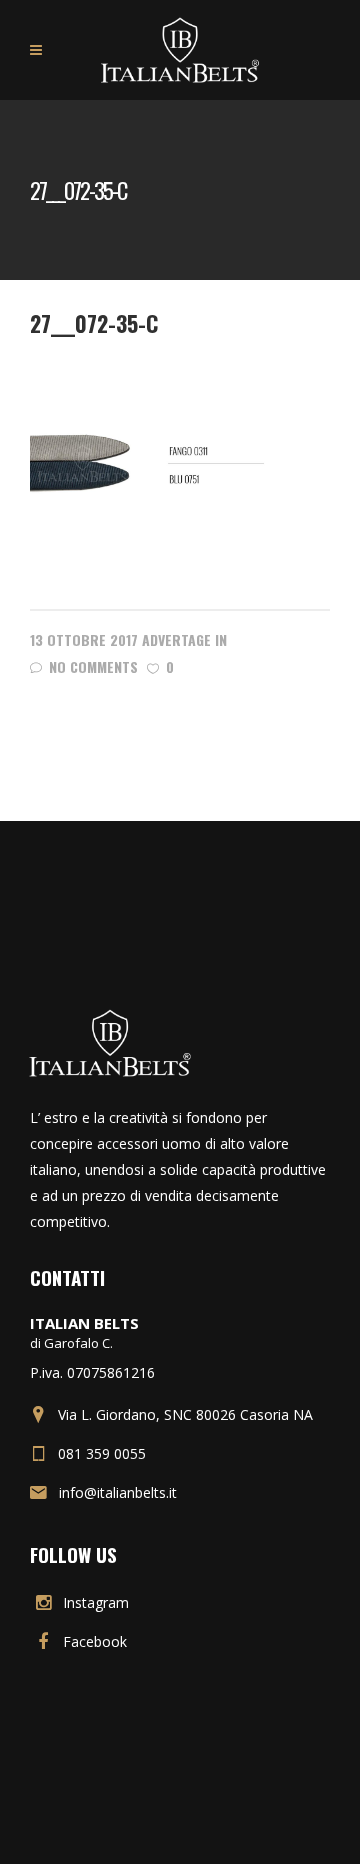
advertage (176, 639)
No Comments (93, 666)
